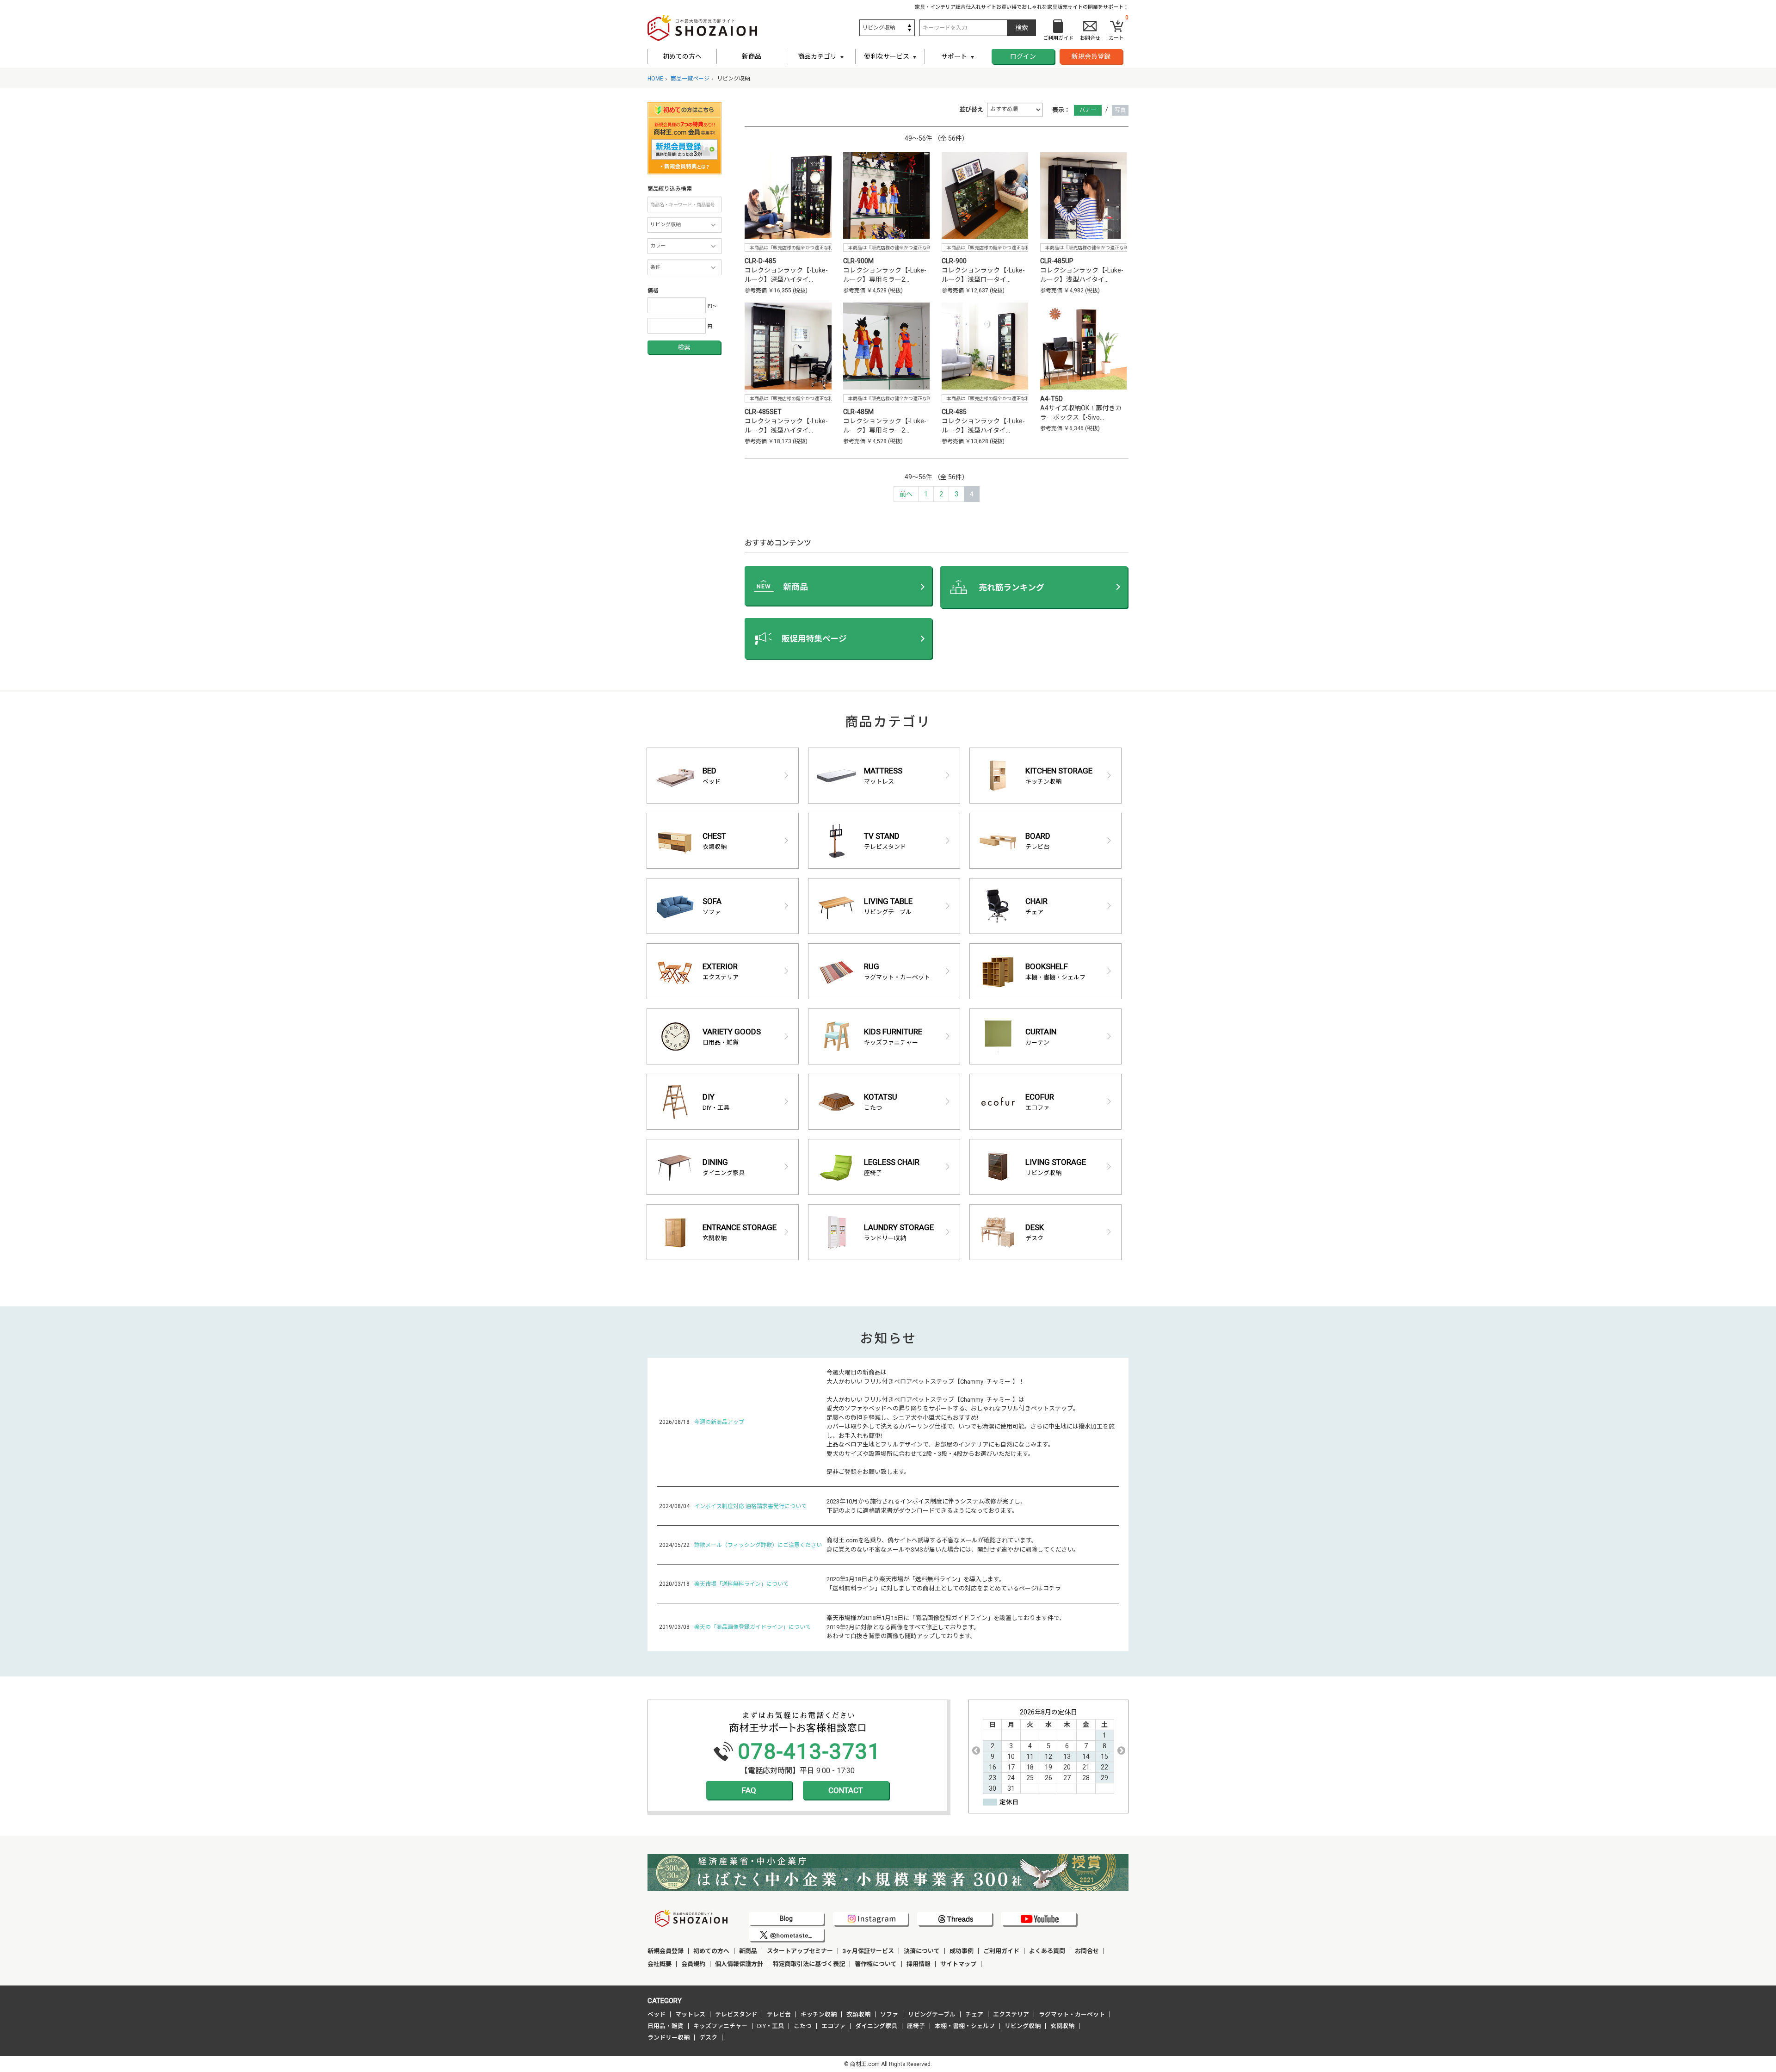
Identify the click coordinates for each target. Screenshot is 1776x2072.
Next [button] (1121, 1750)
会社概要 (660, 1964)
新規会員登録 (1091, 56)
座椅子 (916, 2026)
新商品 (752, 56)
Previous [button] (976, 1750)
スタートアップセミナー (800, 1951)
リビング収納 (1023, 2026)
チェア (974, 2014)
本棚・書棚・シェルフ (965, 2026)
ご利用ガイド (1001, 1951)
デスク (708, 2038)
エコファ (833, 2026)
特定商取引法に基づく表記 (809, 1964)
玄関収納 (1062, 2026)
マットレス (690, 2014)
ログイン (1023, 56)
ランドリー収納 (669, 2038)
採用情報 (919, 1964)
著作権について (876, 1964)
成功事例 (962, 1951)
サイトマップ (958, 1964)
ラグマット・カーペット (1072, 2014)
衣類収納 (858, 2014)
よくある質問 (1047, 1951)
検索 (684, 347)
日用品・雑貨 (666, 2026)
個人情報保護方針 (739, 1964)
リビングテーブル (932, 2014)
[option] (1048, 1751)
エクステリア (1011, 2014)
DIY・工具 (771, 2026)
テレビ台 (779, 2014)
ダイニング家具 (876, 2026)
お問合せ (1087, 1951)
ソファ (889, 2014)
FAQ (749, 1790)
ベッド (657, 2014)
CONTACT (846, 1790)
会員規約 (693, 1964)
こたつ (803, 2026)
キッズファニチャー (720, 2026)
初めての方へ (682, 56)
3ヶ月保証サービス (868, 1951)
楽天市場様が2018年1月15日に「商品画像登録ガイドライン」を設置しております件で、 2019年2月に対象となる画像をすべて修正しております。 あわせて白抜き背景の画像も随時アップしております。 (946, 1627)
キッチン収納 (819, 2014)
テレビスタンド (736, 2014)
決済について (922, 1951)
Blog (786, 1918)
